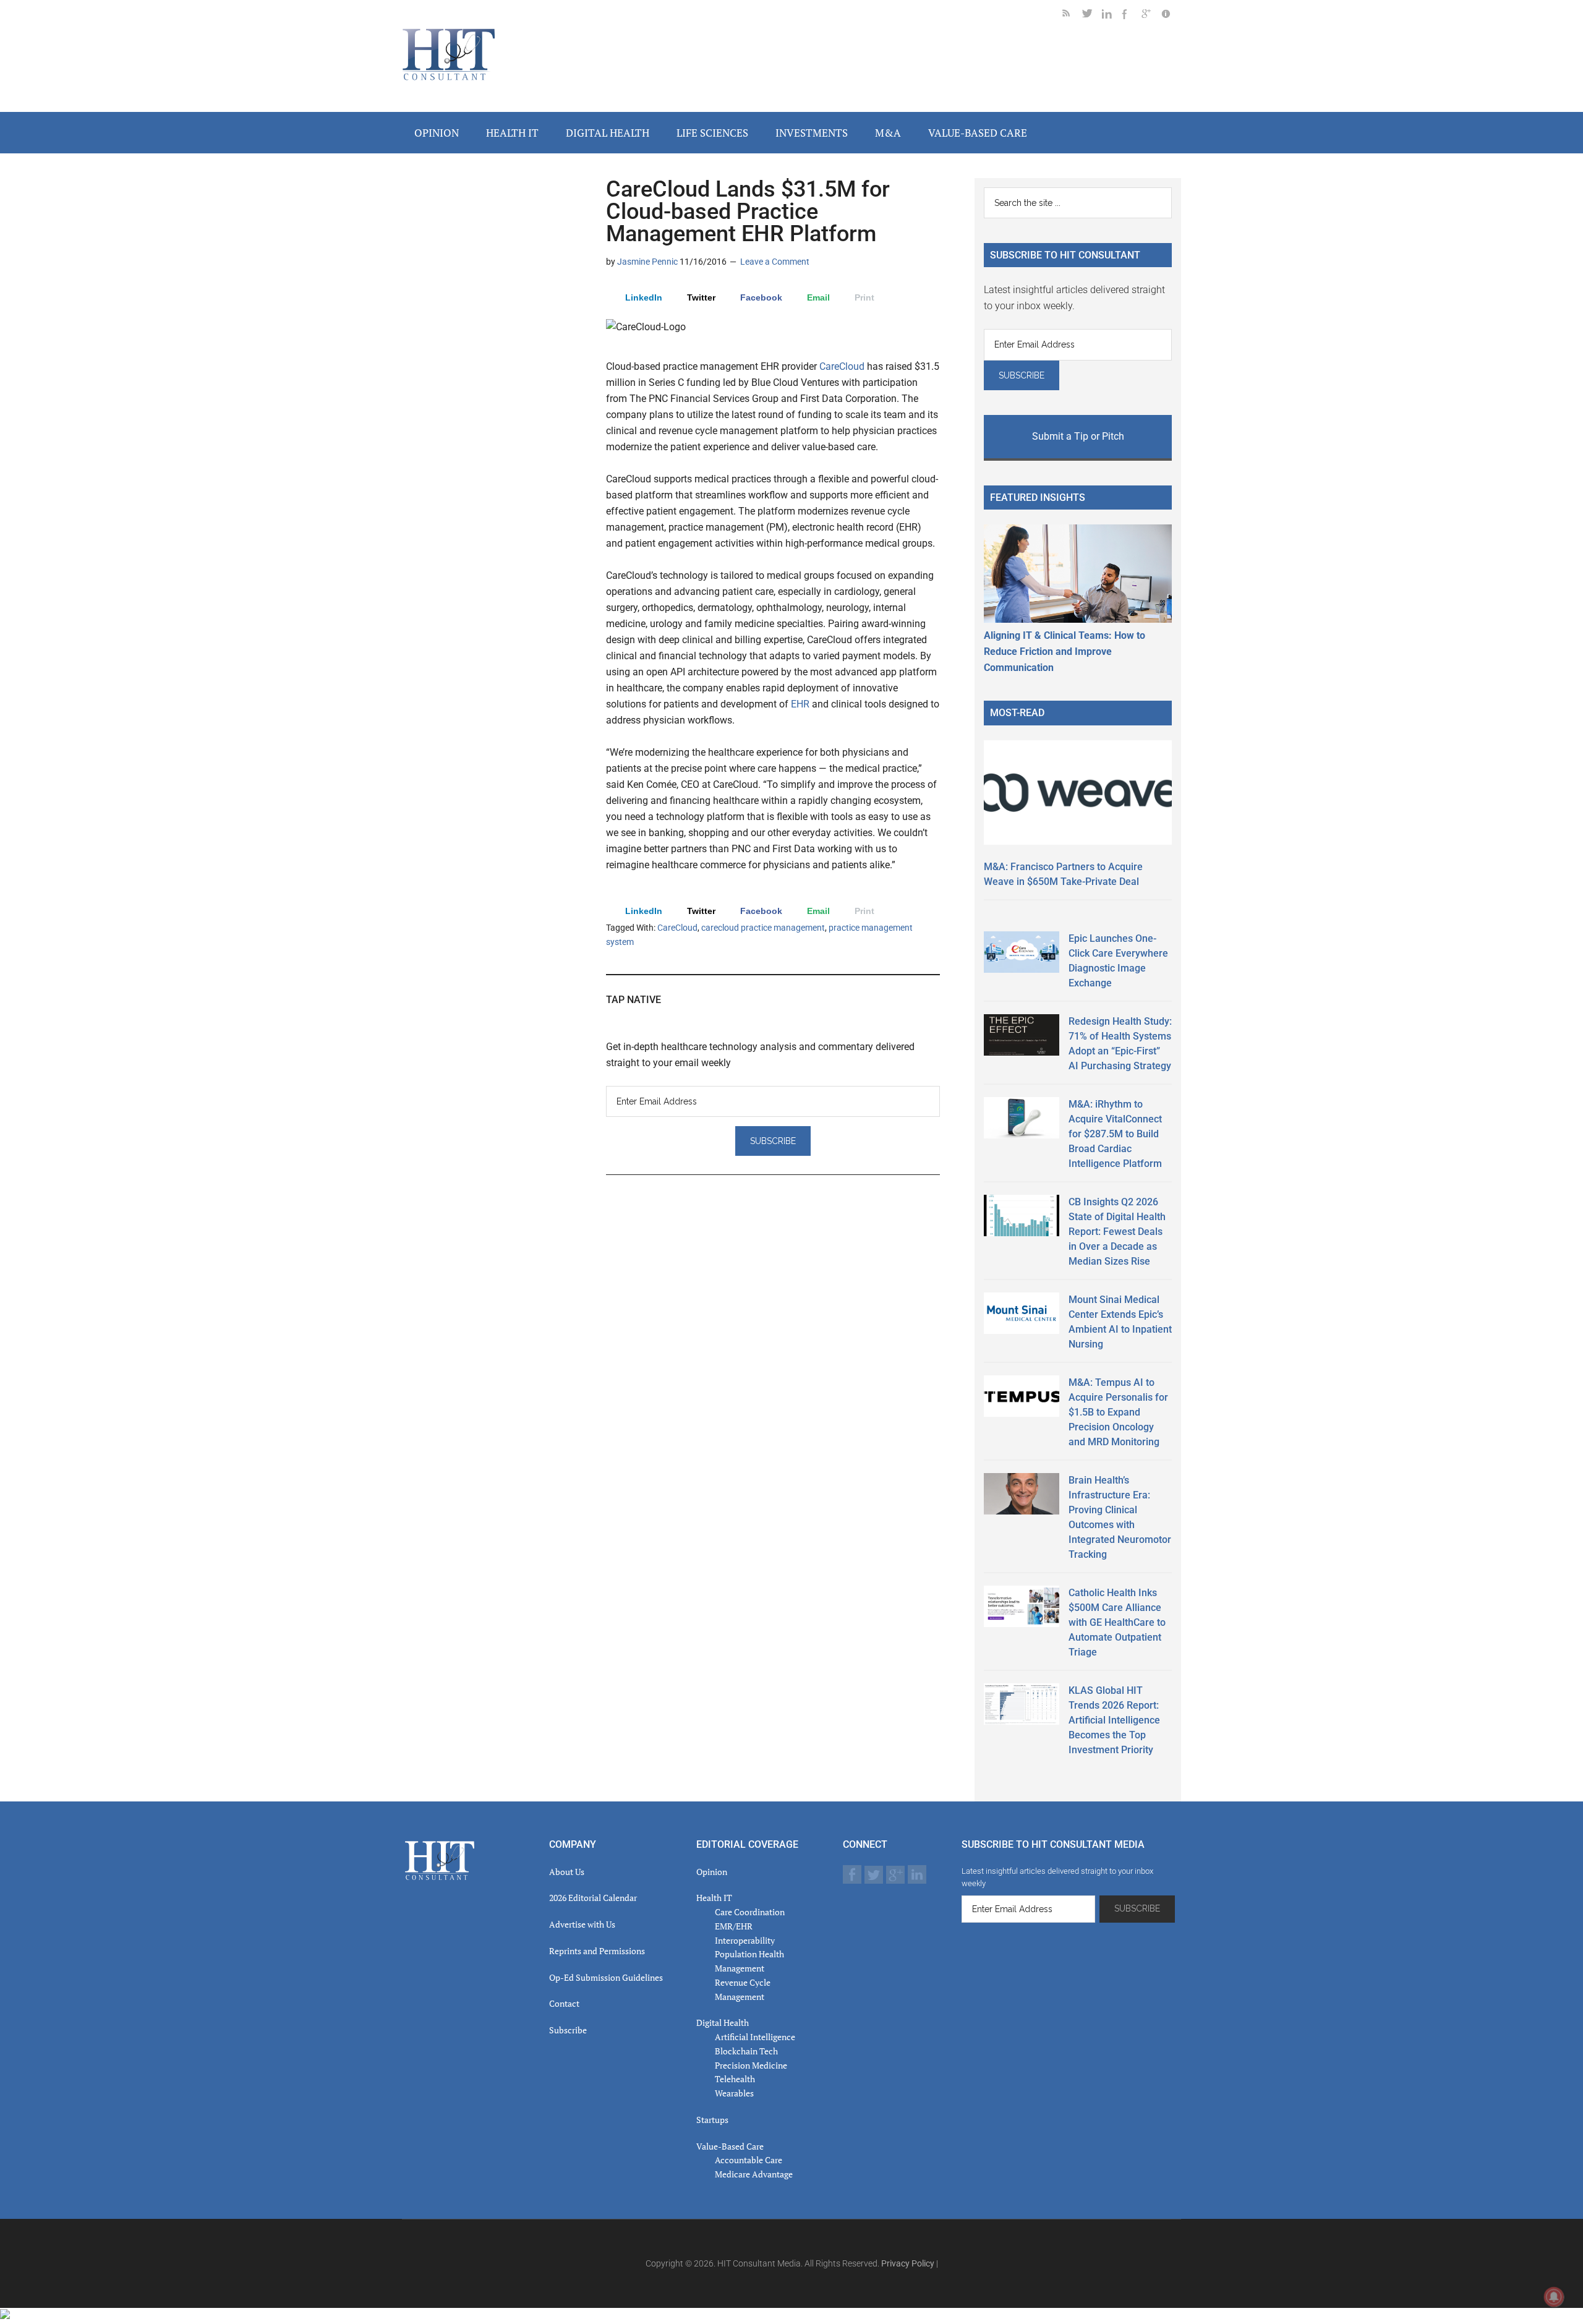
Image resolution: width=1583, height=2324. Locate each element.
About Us (567, 1872)
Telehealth (735, 2079)
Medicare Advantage (754, 2174)
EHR (801, 704)
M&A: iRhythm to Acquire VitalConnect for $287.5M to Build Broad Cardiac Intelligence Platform (1115, 1134)
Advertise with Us (582, 1924)
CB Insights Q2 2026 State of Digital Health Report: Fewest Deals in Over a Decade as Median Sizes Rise (1117, 1232)
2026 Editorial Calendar (593, 1898)
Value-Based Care (730, 2146)
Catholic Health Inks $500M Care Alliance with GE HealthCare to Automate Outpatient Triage (1117, 1622)
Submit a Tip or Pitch (1078, 436)
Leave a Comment (775, 262)
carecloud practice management (763, 928)
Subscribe (568, 2030)
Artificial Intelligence (755, 2037)
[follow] (1092, 16)
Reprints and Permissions (597, 1951)
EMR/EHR (734, 1926)
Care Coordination (750, 1912)
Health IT (714, 1898)
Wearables (734, 2093)
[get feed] (1072, 16)
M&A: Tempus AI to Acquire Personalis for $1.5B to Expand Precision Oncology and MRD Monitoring (1118, 1412)
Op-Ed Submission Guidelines (606, 1977)
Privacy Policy (908, 2263)
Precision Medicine (751, 2065)
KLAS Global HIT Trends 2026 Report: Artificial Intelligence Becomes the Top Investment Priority (1114, 1720)
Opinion (712, 1872)
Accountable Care (749, 2160)
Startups (712, 2120)
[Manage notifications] (1554, 2297)
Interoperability (745, 1940)
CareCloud (842, 366)
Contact (564, 2003)
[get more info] (1171, 16)
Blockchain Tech (746, 2051)
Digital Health (723, 2023)
